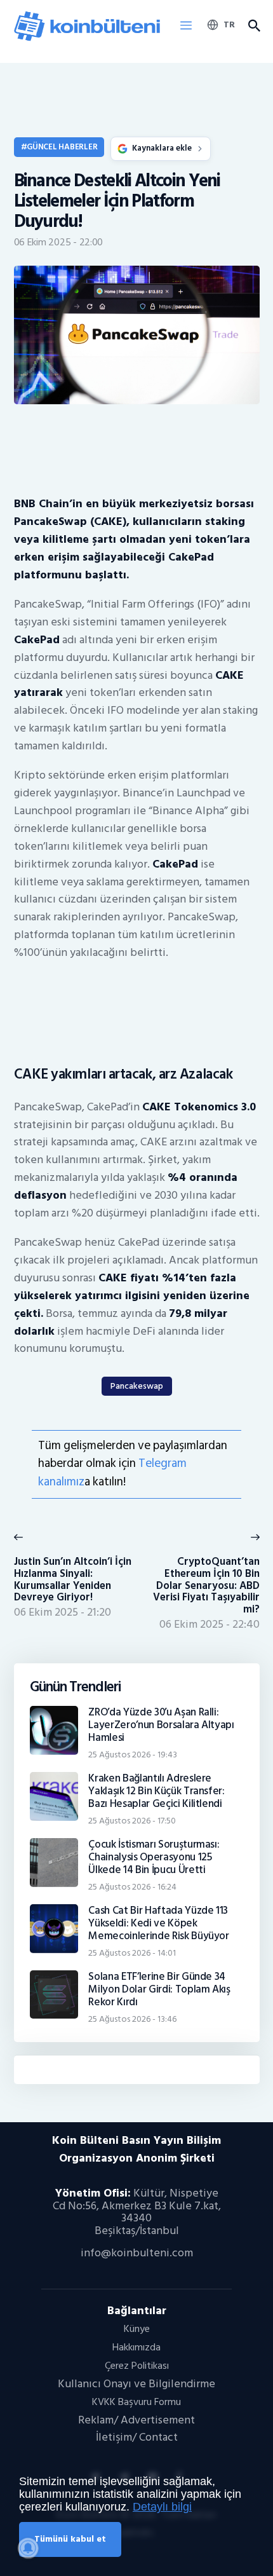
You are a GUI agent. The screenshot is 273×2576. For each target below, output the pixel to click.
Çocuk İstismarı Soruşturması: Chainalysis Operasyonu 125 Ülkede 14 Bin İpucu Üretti (154, 1857)
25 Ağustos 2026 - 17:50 (132, 1821)
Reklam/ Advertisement (136, 2420)
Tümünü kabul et (70, 2539)
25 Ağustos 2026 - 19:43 (133, 1755)
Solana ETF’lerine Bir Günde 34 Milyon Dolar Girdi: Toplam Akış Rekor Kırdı (159, 1989)
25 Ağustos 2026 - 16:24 (132, 1887)
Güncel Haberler (62, 147)
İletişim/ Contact (137, 2437)
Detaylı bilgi (162, 2507)
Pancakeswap (137, 1386)
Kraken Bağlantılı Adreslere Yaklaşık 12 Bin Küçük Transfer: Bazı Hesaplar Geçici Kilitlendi (156, 1791)
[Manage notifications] (28, 2548)
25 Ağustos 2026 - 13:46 (132, 2019)
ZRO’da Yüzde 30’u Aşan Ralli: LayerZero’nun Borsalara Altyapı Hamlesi (161, 1725)
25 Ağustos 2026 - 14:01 (132, 1953)
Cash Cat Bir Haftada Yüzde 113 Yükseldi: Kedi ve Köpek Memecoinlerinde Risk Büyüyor (159, 1923)
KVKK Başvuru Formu (136, 2402)
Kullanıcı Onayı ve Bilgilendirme (136, 2384)
